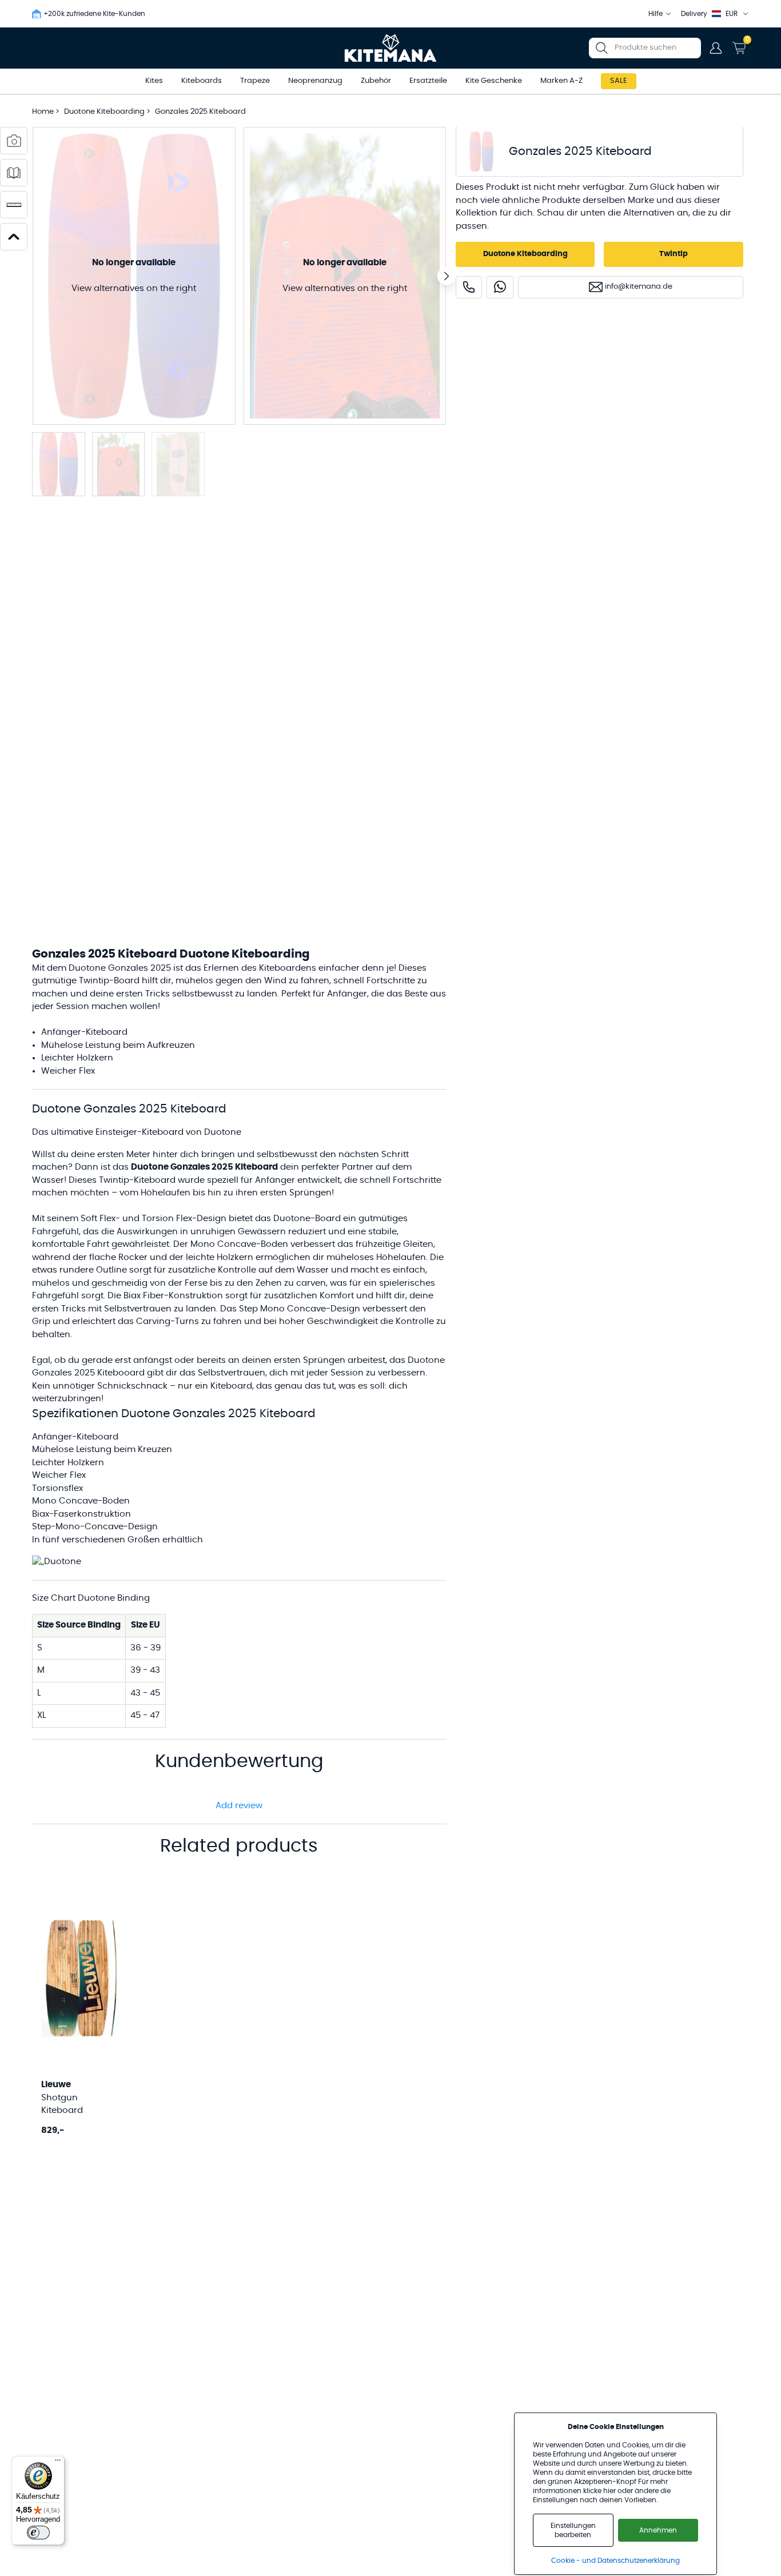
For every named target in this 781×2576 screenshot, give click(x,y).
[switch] (38, 2533)
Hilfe (656, 14)
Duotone (292, 1219)
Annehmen (658, 2530)
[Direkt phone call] (469, 287)
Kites (154, 81)
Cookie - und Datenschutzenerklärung (615, 2561)
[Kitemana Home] (391, 48)
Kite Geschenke (494, 81)
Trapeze (255, 81)
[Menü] (58, 2463)
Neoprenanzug (315, 81)
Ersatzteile (428, 81)
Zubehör (376, 81)
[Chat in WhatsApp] (500, 287)
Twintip (674, 254)
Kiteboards (202, 81)
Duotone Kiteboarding (105, 112)
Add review (239, 1806)
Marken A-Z (561, 81)
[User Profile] (716, 48)
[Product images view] (14, 141)
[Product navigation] (14, 237)
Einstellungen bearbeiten (573, 2530)
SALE (619, 81)
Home (43, 112)
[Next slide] (447, 276)
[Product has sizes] (14, 205)
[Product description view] (14, 173)
